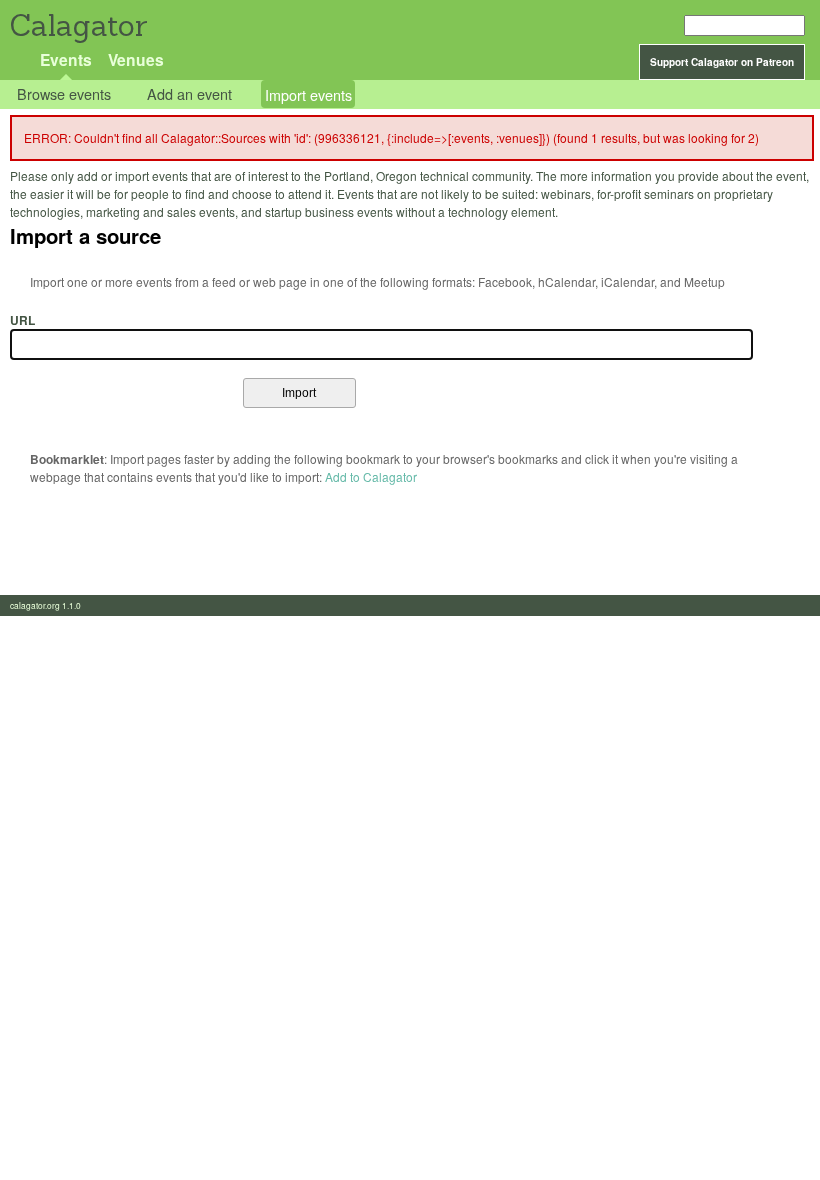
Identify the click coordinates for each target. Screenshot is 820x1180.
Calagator (77, 25)
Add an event (189, 94)
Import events (308, 94)
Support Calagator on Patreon (722, 62)
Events (66, 59)
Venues (136, 59)
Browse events (64, 94)
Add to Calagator (371, 476)
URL (22, 320)
